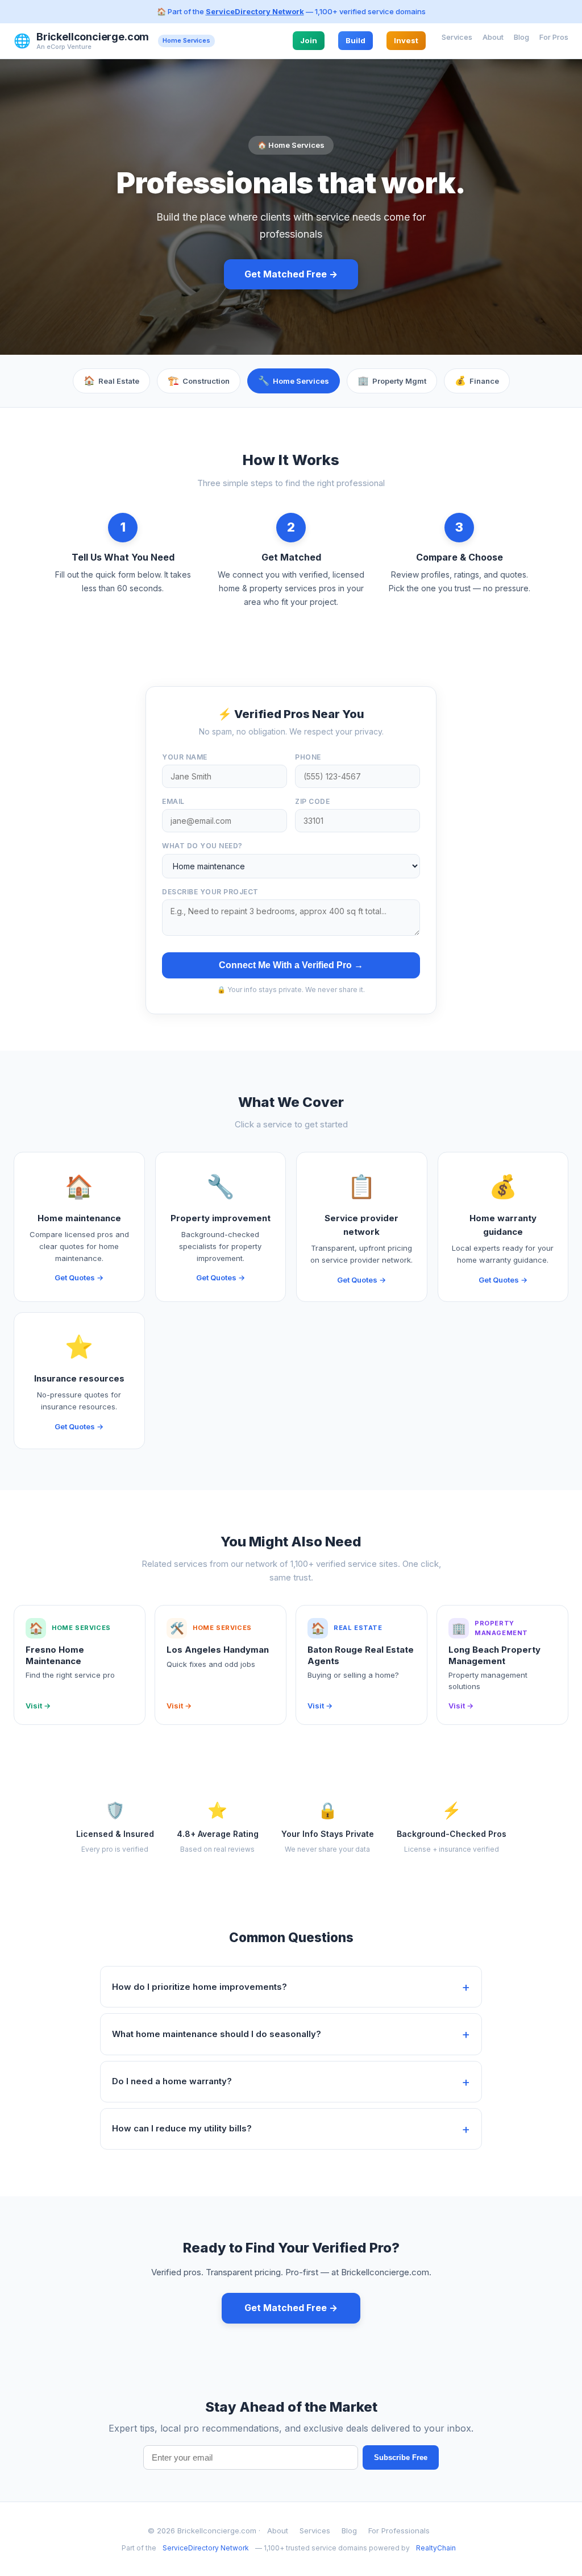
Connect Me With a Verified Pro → (291, 965)
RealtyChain (436, 2548)
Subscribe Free (401, 2457)
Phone (308, 757)
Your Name (185, 757)
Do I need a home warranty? (172, 2081)
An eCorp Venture (64, 47)
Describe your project (210, 892)
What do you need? (202, 846)
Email (173, 801)
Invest (406, 40)
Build (356, 40)
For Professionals (399, 2531)
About (493, 37)
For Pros (554, 37)
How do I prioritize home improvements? (199, 1987)
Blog (521, 37)
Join (309, 40)
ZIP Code (312, 801)
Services (457, 37)
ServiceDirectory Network (255, 11)
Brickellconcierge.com (93, 37)
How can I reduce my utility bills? (182, 2128)
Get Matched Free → (291, 274)
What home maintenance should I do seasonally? (217, 2034)
